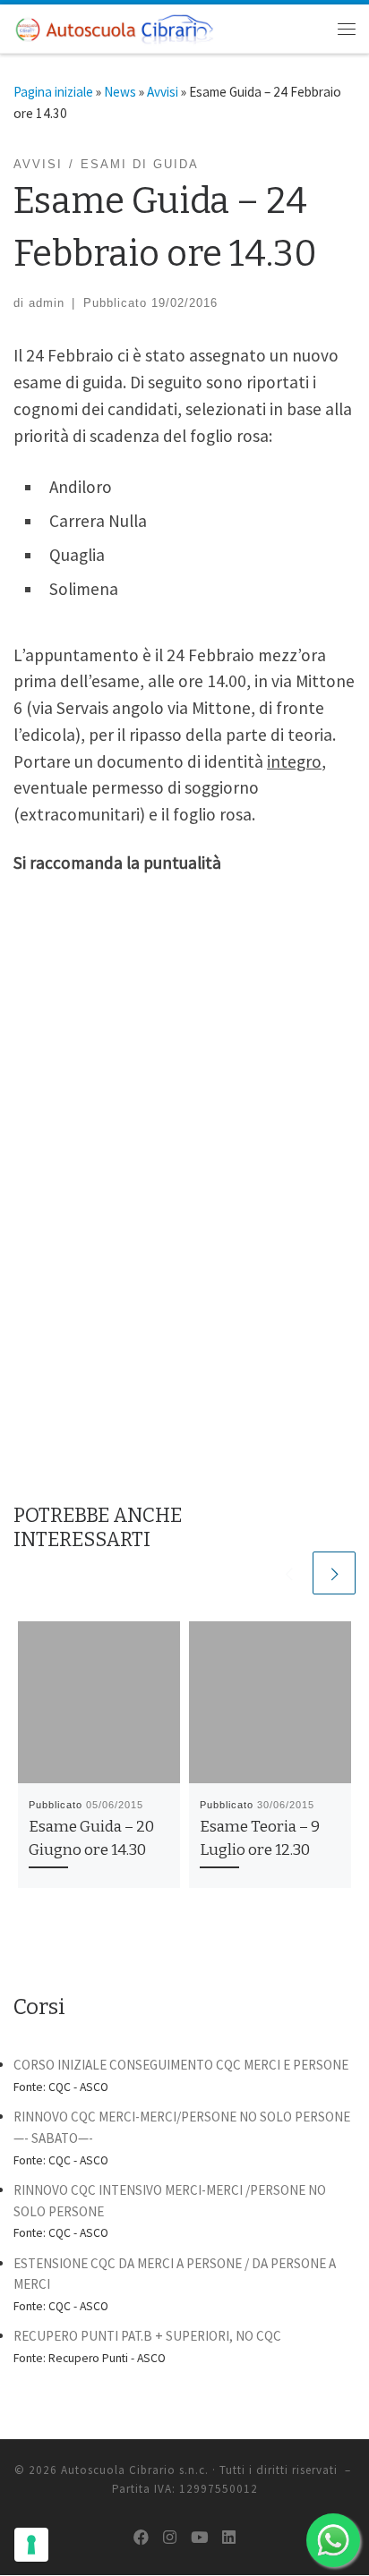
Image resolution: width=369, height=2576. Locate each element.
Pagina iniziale (53, 92)
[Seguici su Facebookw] (141, 2538)
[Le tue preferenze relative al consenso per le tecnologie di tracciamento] (31, 2545)
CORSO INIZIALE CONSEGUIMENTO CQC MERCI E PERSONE (181, 2065)
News (120, 92)
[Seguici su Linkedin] (229, 2538)
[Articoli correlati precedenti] (288, 1573)
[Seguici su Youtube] (199, 2538)
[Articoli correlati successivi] (334, 1573)
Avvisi (163, 92)
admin (47, 303)
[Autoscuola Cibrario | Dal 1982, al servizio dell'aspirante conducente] (114, 28)
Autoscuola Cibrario (118, 2470)
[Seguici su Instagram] (170, 2538)
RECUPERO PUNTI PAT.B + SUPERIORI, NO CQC (147, 2336)
